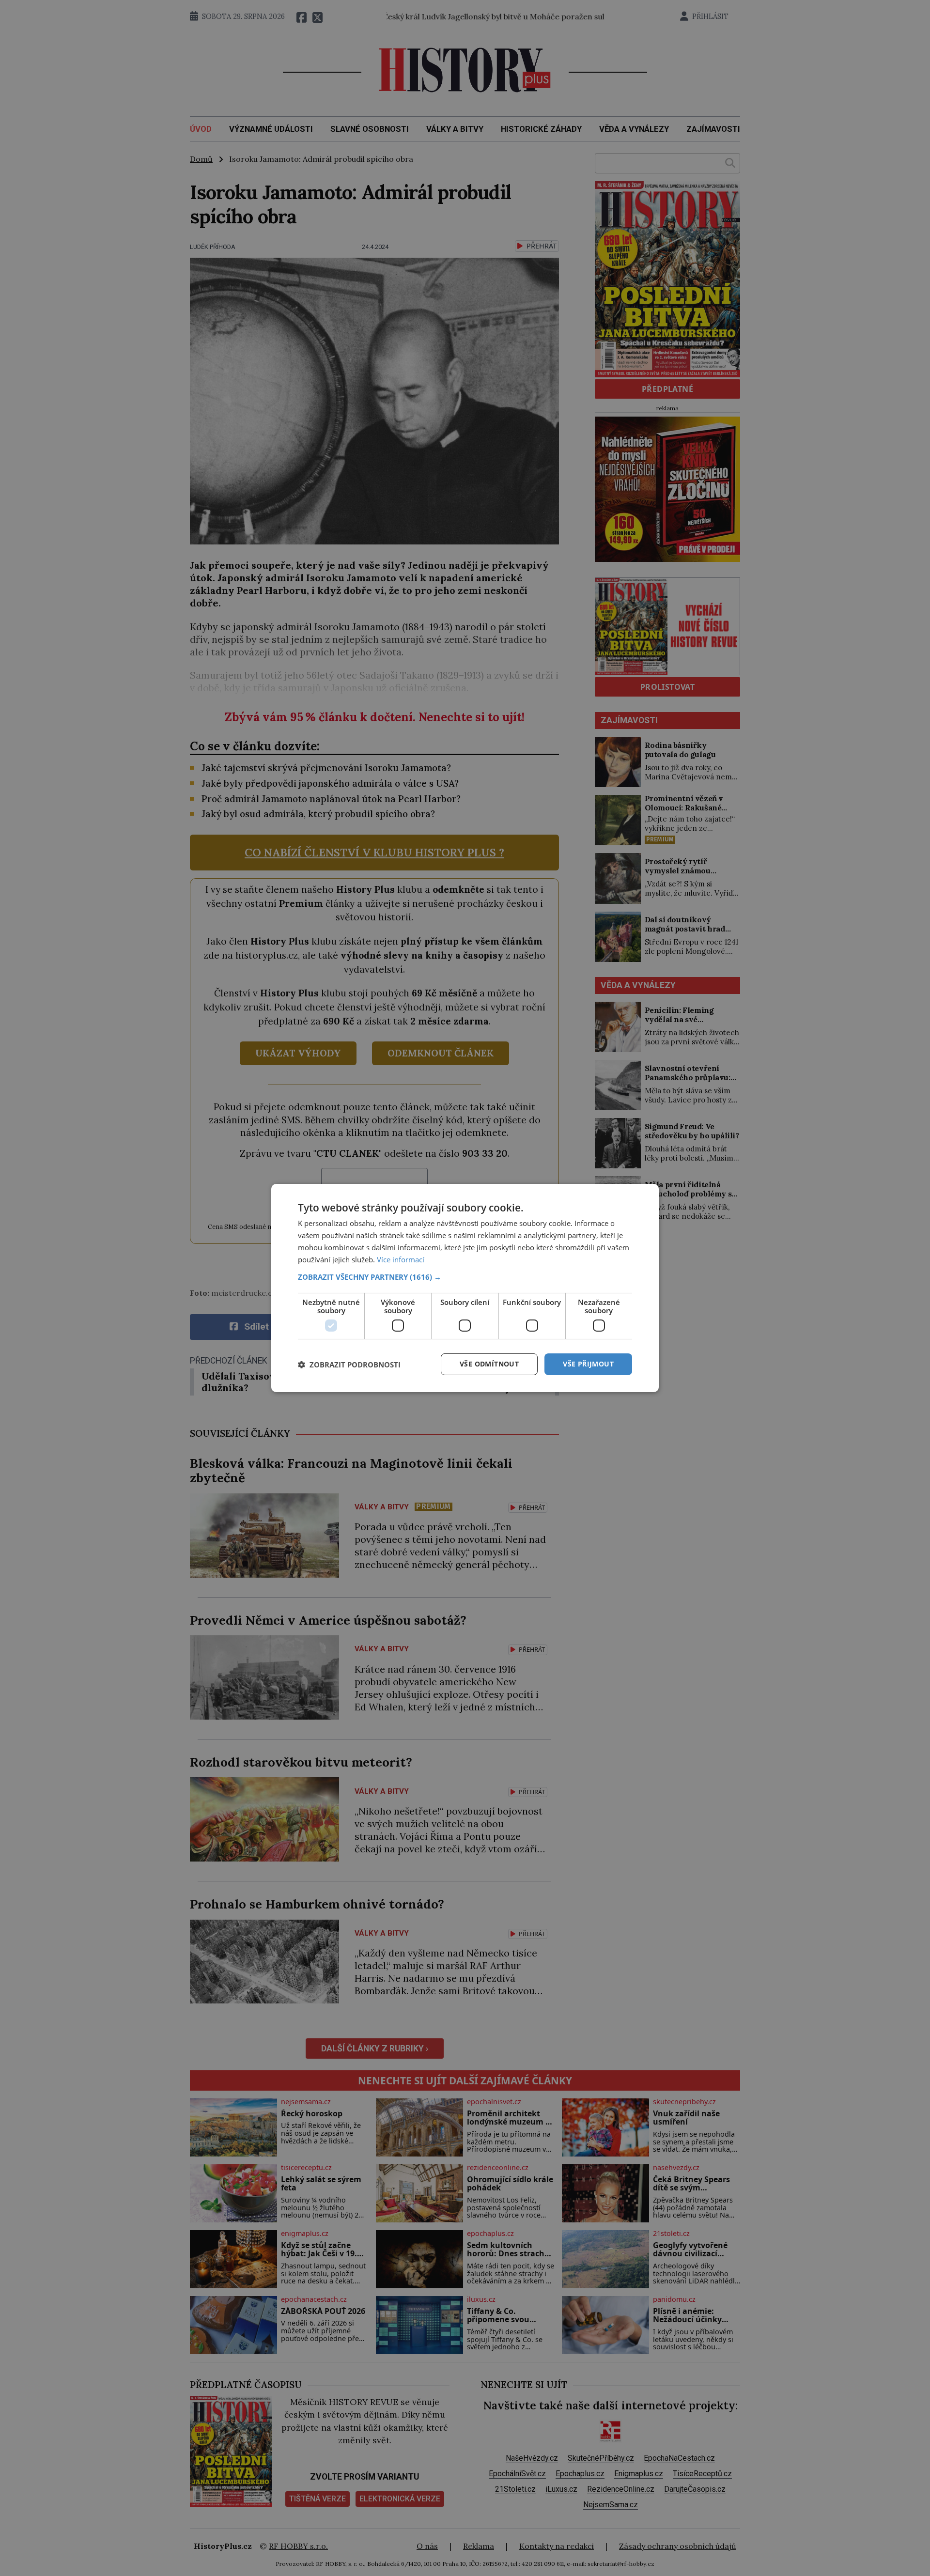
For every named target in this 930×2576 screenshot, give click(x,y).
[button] (465, 1277)
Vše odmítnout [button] (489, 1364)
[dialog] (465, 1288)
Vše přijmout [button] (588, 1364)
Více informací (401, 1259)
